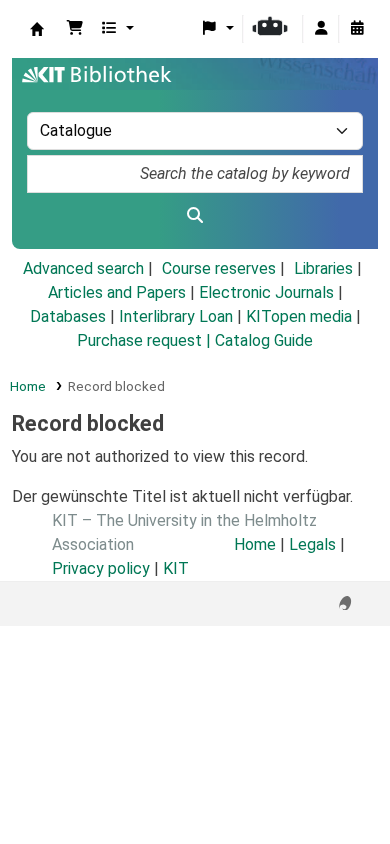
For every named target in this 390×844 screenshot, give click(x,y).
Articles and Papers (117, 292)
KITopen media (299, 316)
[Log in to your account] (321, 29)
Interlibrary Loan (176, 316)
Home (28, 386)
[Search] (195, 216)
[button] (75, 29)
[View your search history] (357, 29)
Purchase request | (146, 340)
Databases (68, 316)
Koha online (37, 29)
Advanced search (83, 268)
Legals (312, 544)
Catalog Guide (264, 340)
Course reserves (219, 268)
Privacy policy (101, 568)
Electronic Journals (266, 292)
